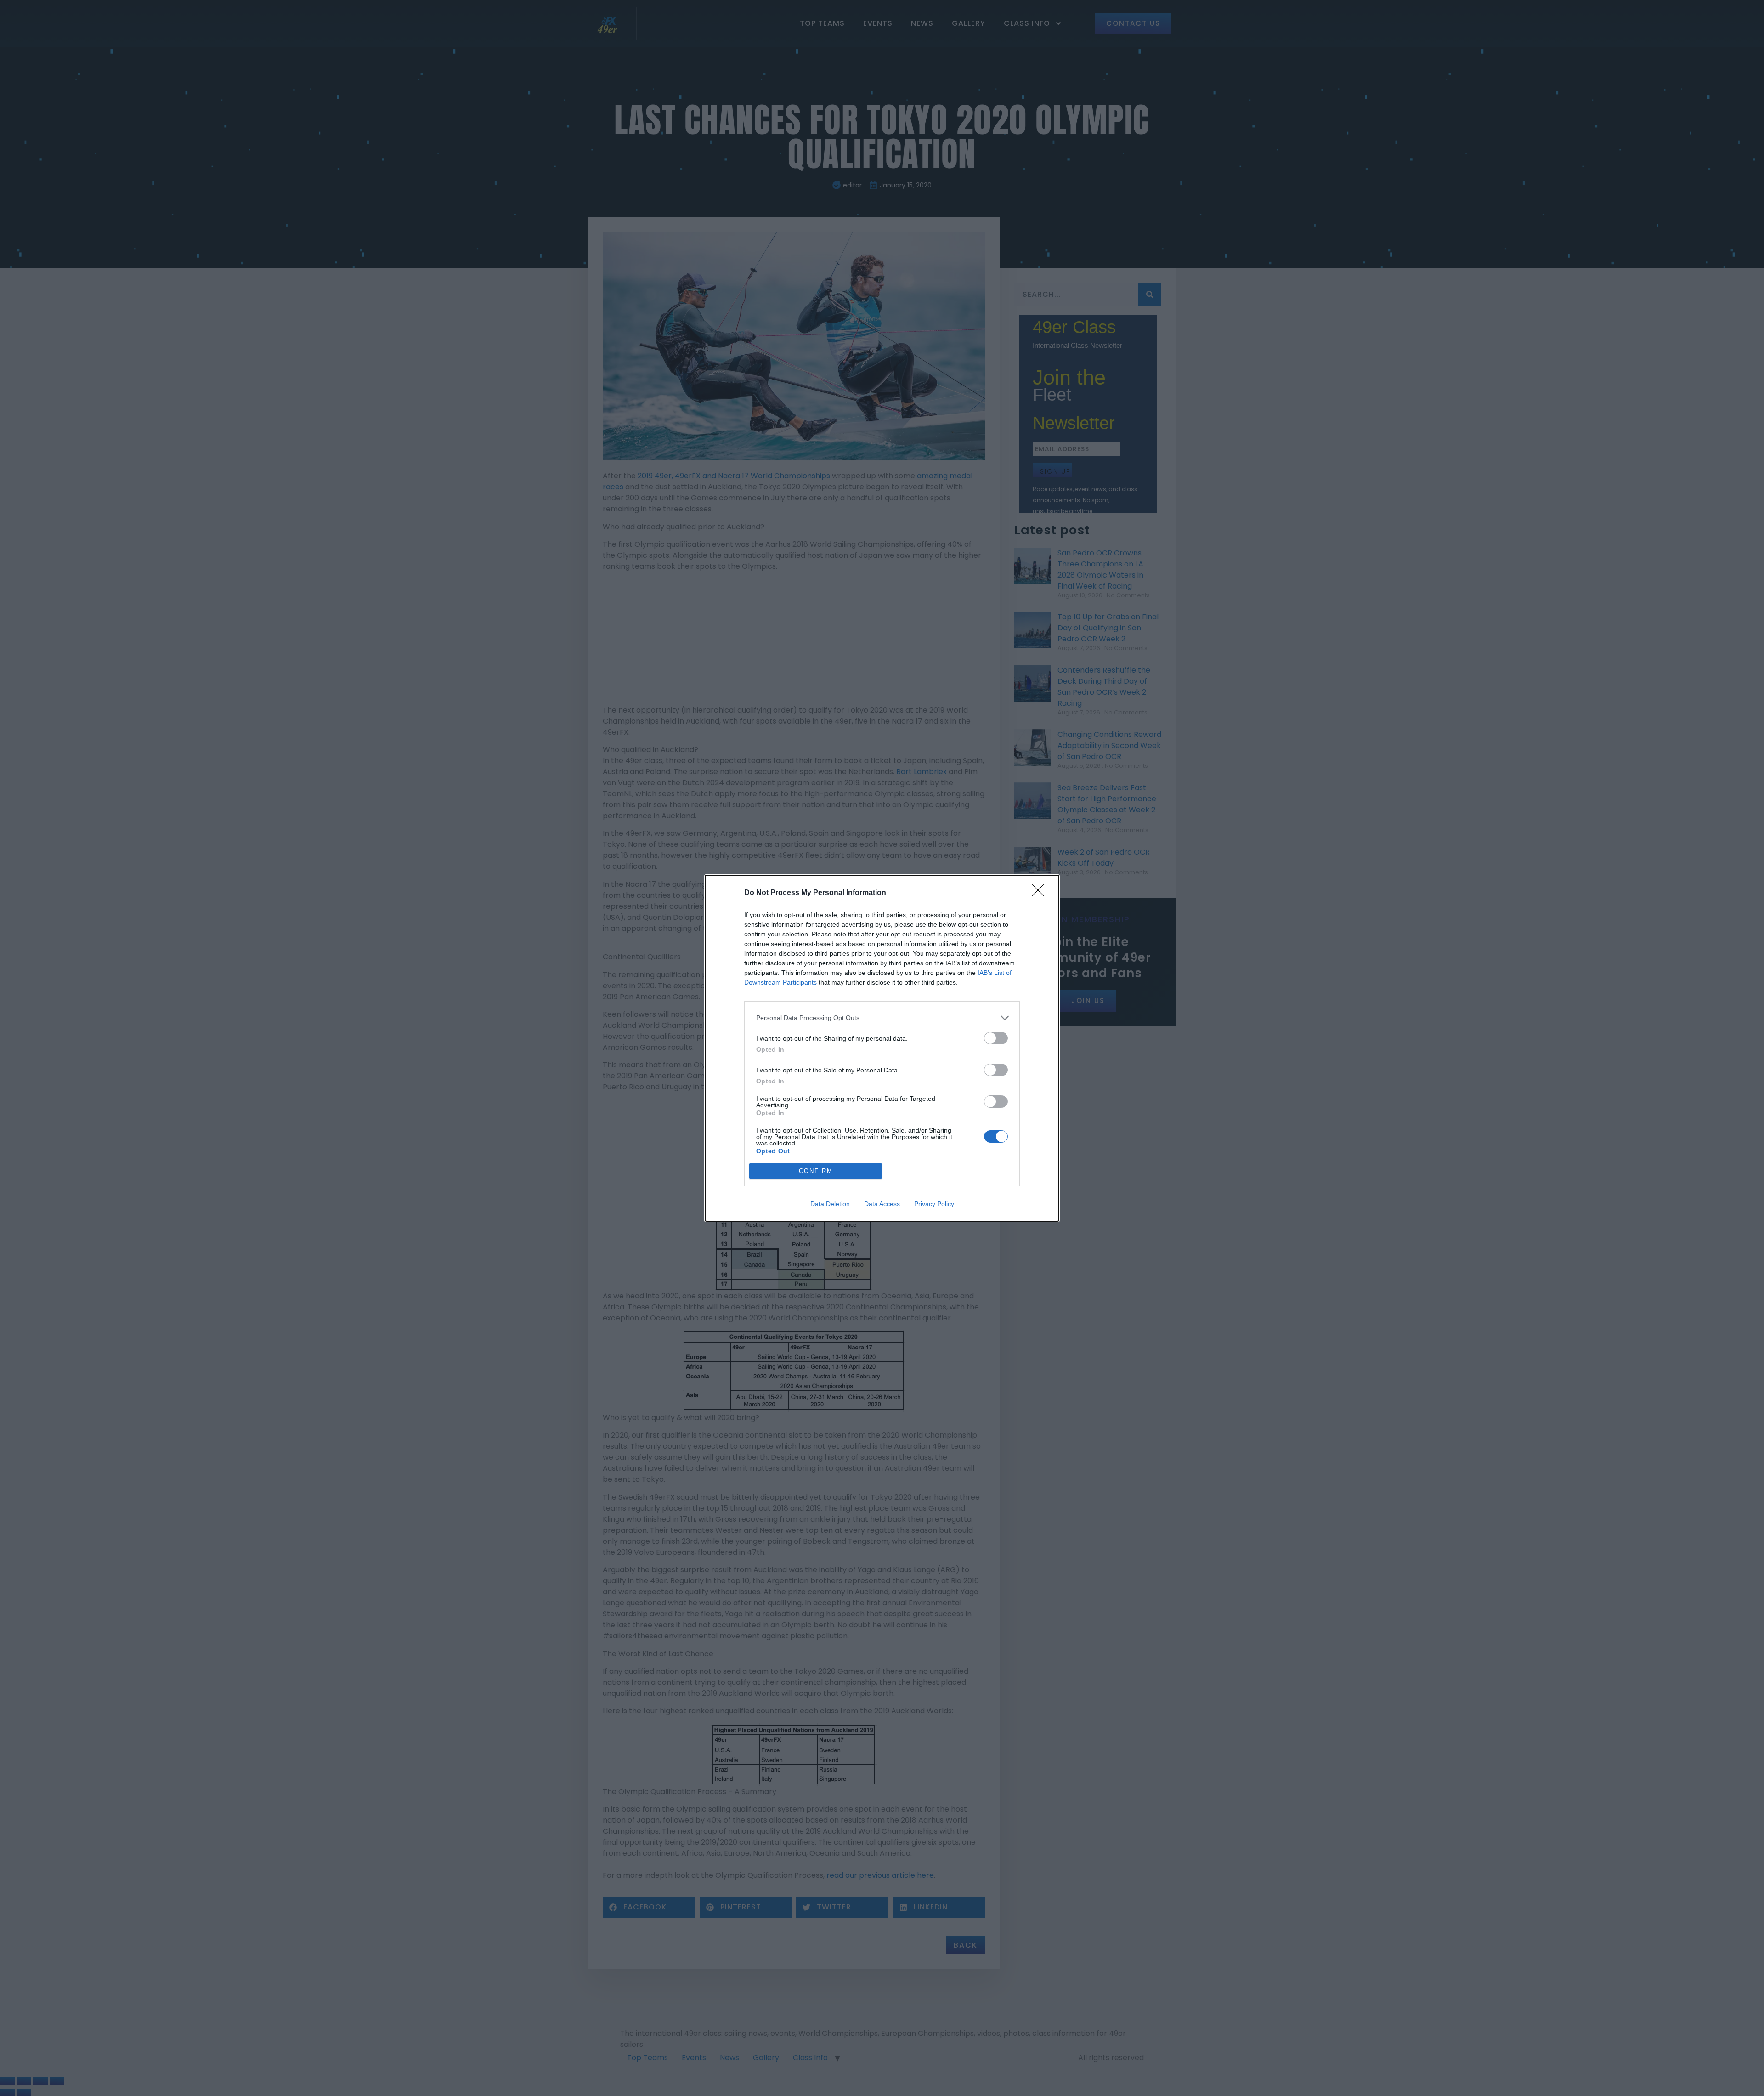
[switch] (996, 1038)
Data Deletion (830, 1204)
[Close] (1041, 893)
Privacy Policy (934, 1204)
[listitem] (882, 1018)
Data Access (882, 1204)
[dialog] (882, 1048)
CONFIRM (816, 1171)
